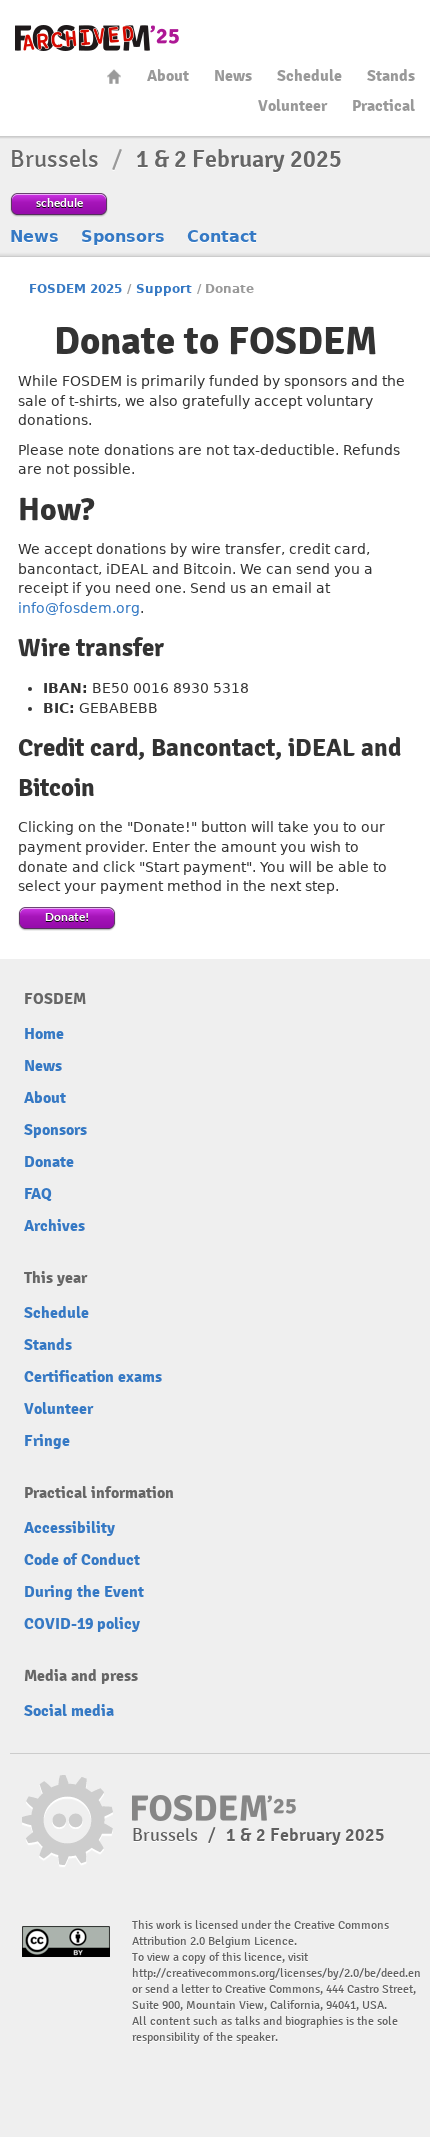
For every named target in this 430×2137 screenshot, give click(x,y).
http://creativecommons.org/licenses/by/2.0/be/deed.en (276, 1973)
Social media (69, 1711)
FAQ (38, 1194)
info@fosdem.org (79, 608)
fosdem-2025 (97, 38)
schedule (59, 202)
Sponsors (123, 236)
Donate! (67, 916)
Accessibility (69, 1528)
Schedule (309, 76)
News (233, 76)
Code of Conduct (82, 1560)
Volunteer (292, 106)
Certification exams (93, 1377)
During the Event (84, 1592)
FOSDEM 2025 (75, 289)
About (168, 76)
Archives (54, 1226)
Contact (222, 236)
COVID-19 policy (82, 1624)
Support (164, 289)
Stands (391, 76)
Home (114, 76)
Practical (383, 106)
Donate (49, 1162)
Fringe (47, 1441)
